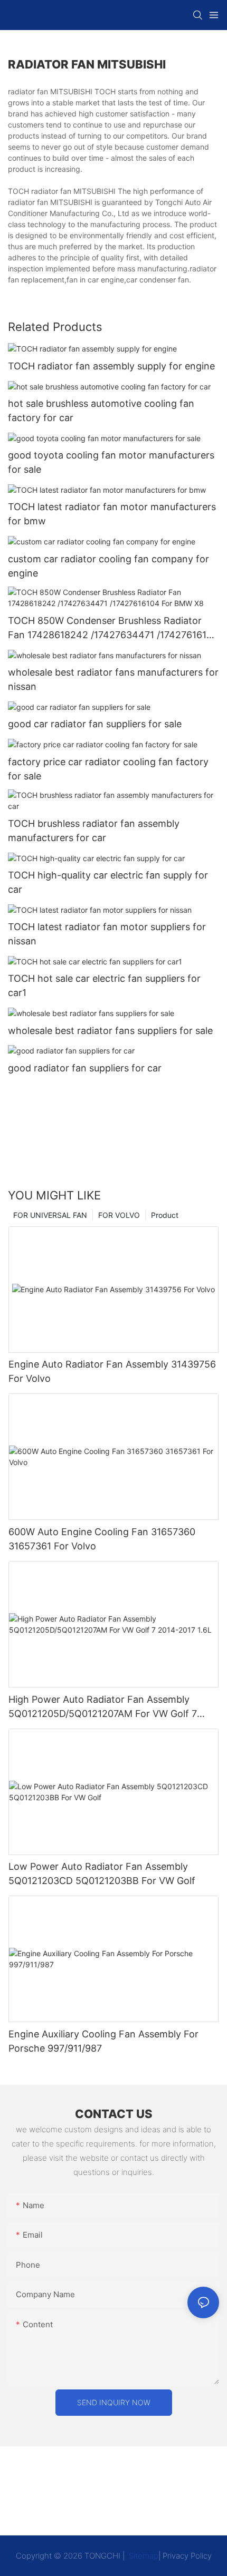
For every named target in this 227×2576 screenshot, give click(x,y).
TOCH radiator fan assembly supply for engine (111, 366)
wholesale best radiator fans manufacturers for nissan (113, 679)
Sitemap (143, 2556)
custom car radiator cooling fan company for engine (108, 566)
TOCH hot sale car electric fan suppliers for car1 (104, 985)
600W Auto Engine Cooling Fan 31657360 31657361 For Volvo (102, 1539)
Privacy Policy (187, 2556)
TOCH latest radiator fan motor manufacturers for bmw (112, 514)
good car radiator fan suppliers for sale (95, 724)
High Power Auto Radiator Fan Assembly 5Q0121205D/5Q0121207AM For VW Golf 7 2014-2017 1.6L (103, 1707)
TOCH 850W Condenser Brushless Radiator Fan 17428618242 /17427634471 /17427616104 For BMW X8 (113, 628)
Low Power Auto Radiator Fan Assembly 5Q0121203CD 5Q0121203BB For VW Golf (102, 1874)
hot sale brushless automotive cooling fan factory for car (101, 411)
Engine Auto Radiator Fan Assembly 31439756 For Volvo (112, 1371)
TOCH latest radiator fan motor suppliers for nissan (107, 934)
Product (165, 1215)
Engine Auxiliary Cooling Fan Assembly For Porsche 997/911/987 (103, 2041)
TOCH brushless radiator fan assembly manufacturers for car (94, 831)
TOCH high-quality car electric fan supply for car (108, 882)
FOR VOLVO (119, 1215)
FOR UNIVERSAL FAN (50, 1215)
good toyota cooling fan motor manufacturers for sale (111, 462)
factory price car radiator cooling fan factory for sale (108, 769)
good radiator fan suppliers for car (85, 1068)
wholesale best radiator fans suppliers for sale (110, 1031)
